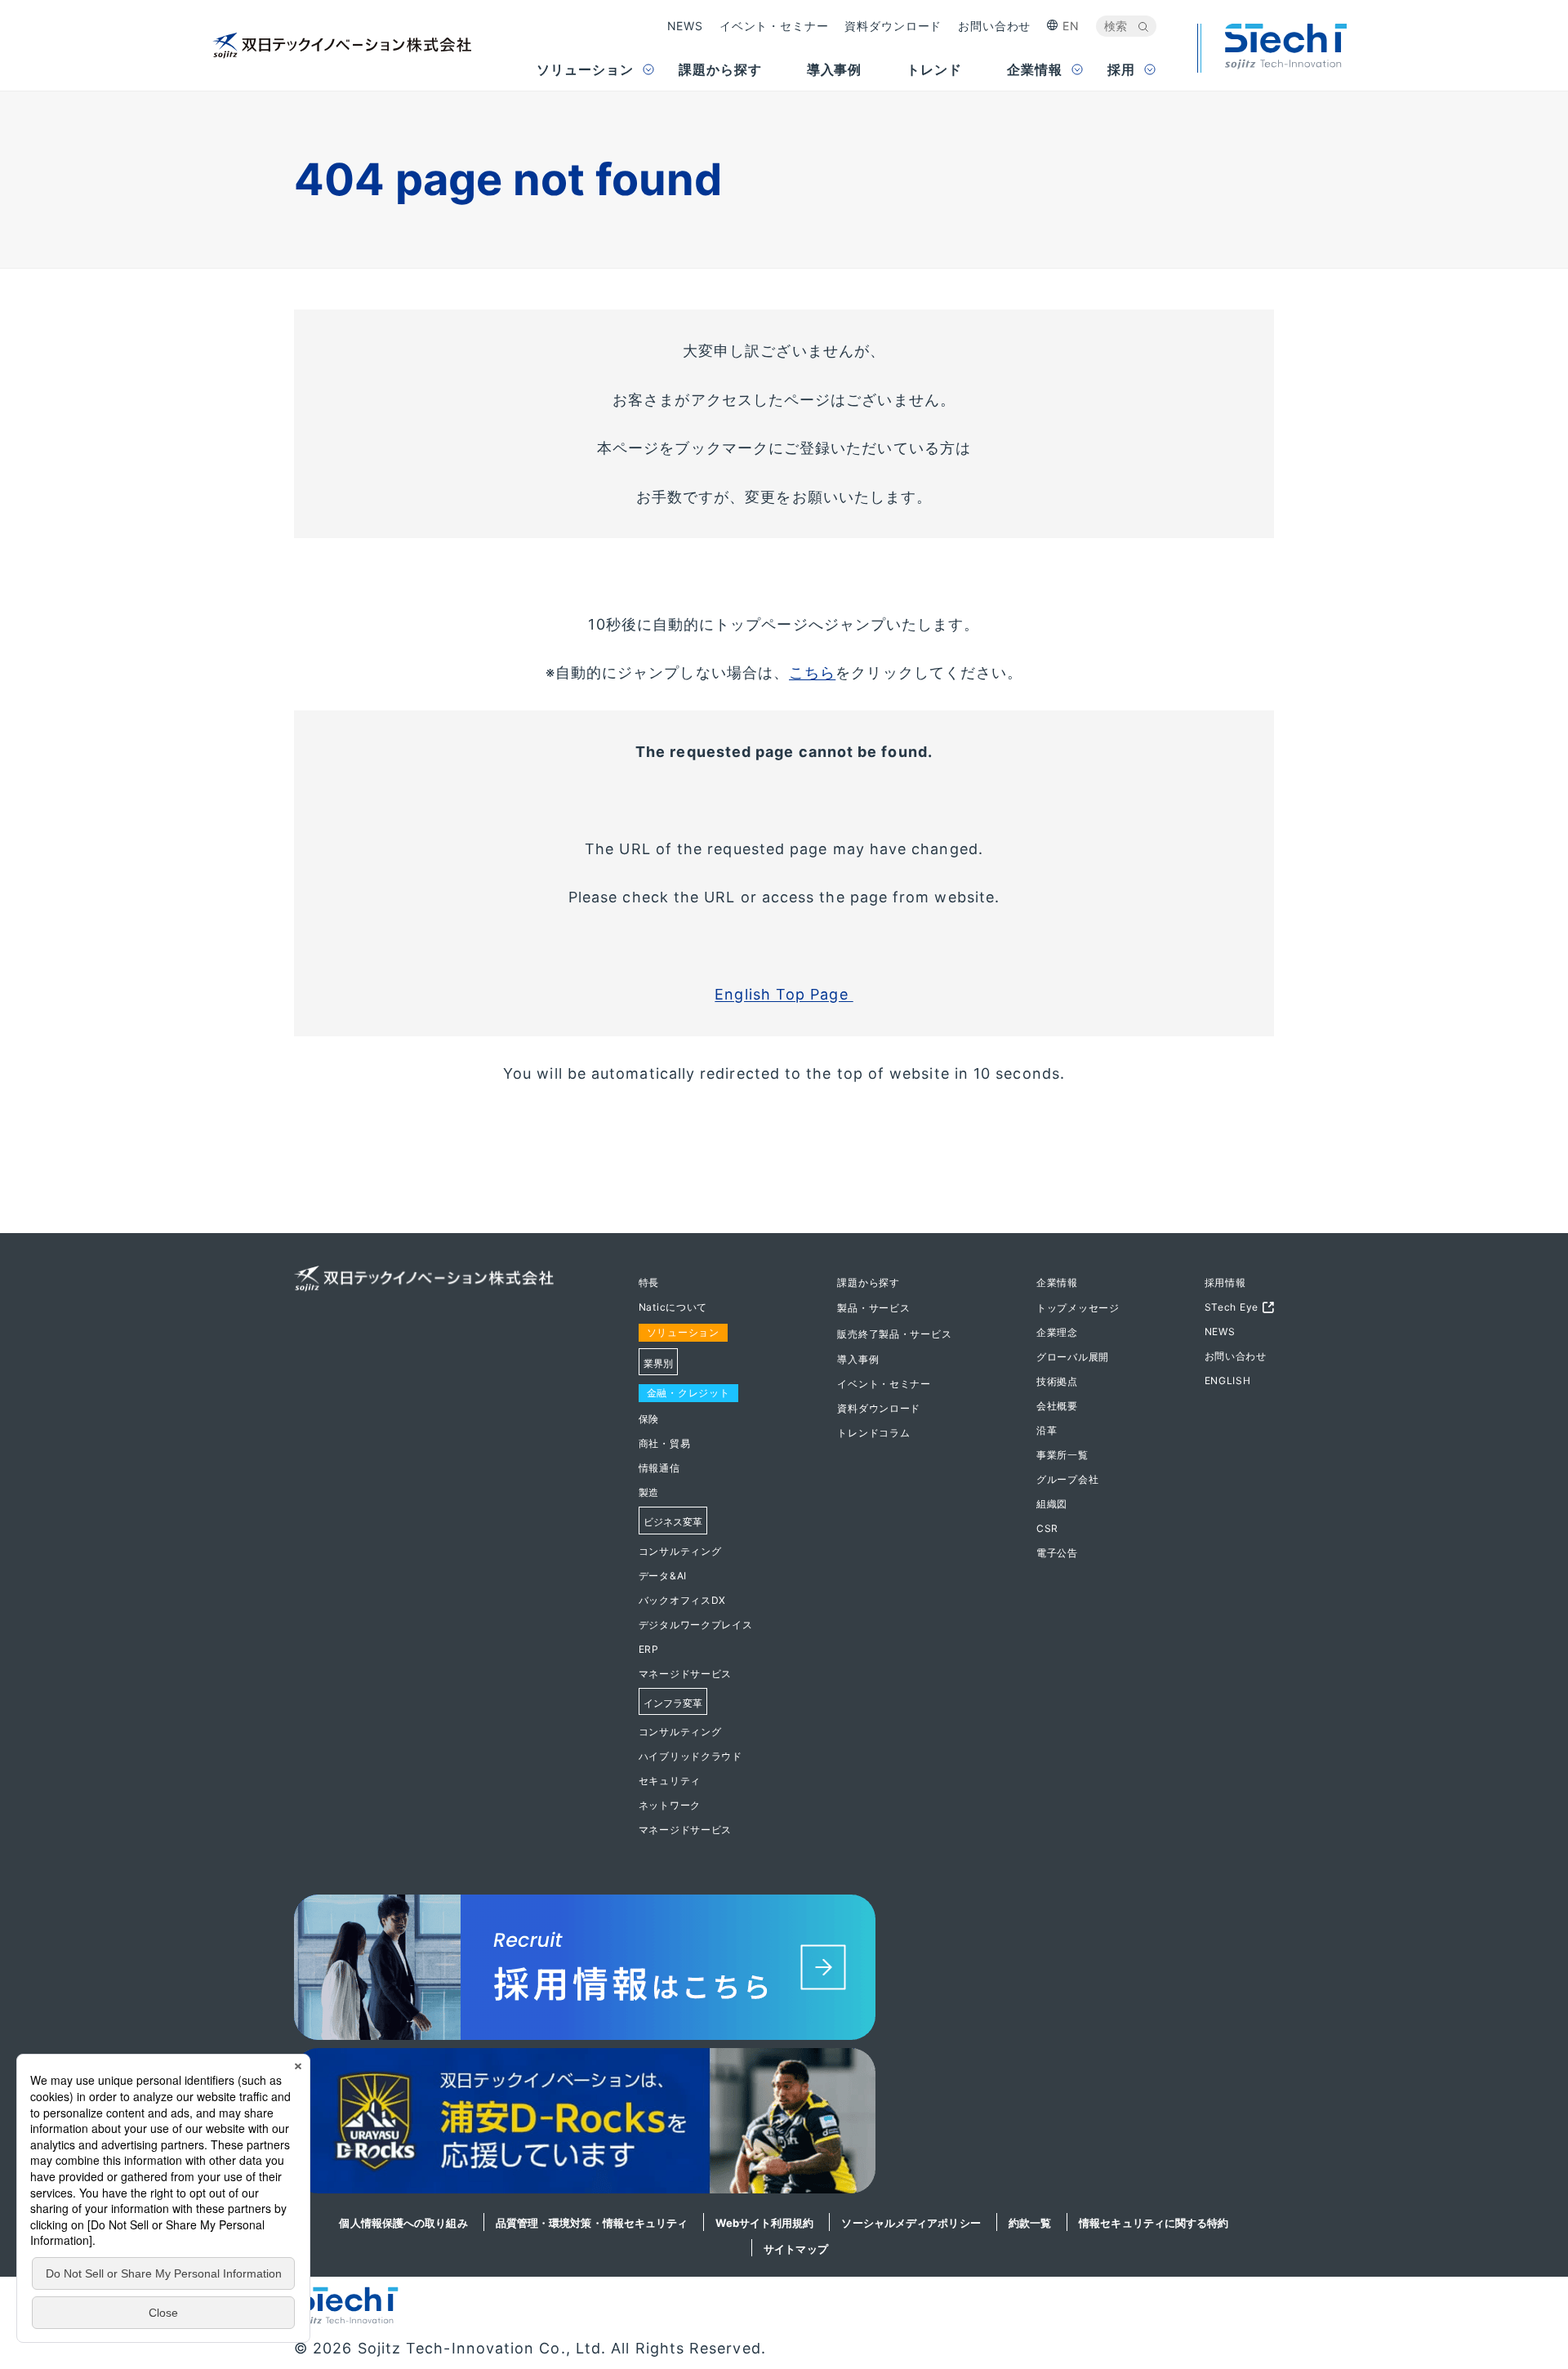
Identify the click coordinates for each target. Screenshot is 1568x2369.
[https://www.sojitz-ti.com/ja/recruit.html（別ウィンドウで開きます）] (784, 1971)
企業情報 (1057, 1282)
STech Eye (1232, 1307)
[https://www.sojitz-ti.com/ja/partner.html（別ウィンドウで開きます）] (784, 2125)
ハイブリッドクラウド (690, 1756)
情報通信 (659, 1468)
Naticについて (673, 1307)
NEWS (685, 26)
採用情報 (1225, 1282)
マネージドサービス (685, 1674)
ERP (649, 1649)
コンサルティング (680, 1551)
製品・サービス (873, 1308)
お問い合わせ (994, 26)
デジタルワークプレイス (696, 1625)
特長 (649, 1282)
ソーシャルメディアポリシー (911, 2223)
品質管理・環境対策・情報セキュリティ (592, 2223)
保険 (649, 1419)
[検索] (1143, 27)
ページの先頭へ (1326, 1280)
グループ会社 (1067, 1479)
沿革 (1047, 1430)
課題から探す (868, 1282)
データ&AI (663, 1576)
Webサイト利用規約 (764, 2223)
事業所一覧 (1062, 1455)
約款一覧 (1030, 2223)
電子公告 (1057, 1553)
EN (1071, 26)
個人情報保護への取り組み (403, 2223)
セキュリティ (670, 1781)
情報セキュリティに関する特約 (1154, 2223)
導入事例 (858, 1359)
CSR (1047, 1528)
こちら (812, 672)
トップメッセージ (1078, 1308)
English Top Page (784, 994)
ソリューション (683, 1332)
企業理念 (1057, 1332)
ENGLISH (1228, 1380)
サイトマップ (796, 2249)
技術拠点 (1057, 1381)
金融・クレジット (688, 1393)
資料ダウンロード (893, 26)
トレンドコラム (873, 1433)
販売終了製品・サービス (894, 1334)
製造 (649, 1492)
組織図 (1052, 1504)
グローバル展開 (1073, 1357)
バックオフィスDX (682, 1600)
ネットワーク (670, 1805)
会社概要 (1057, 1406)
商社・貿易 (665, 1443)
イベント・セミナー (774, 26)
